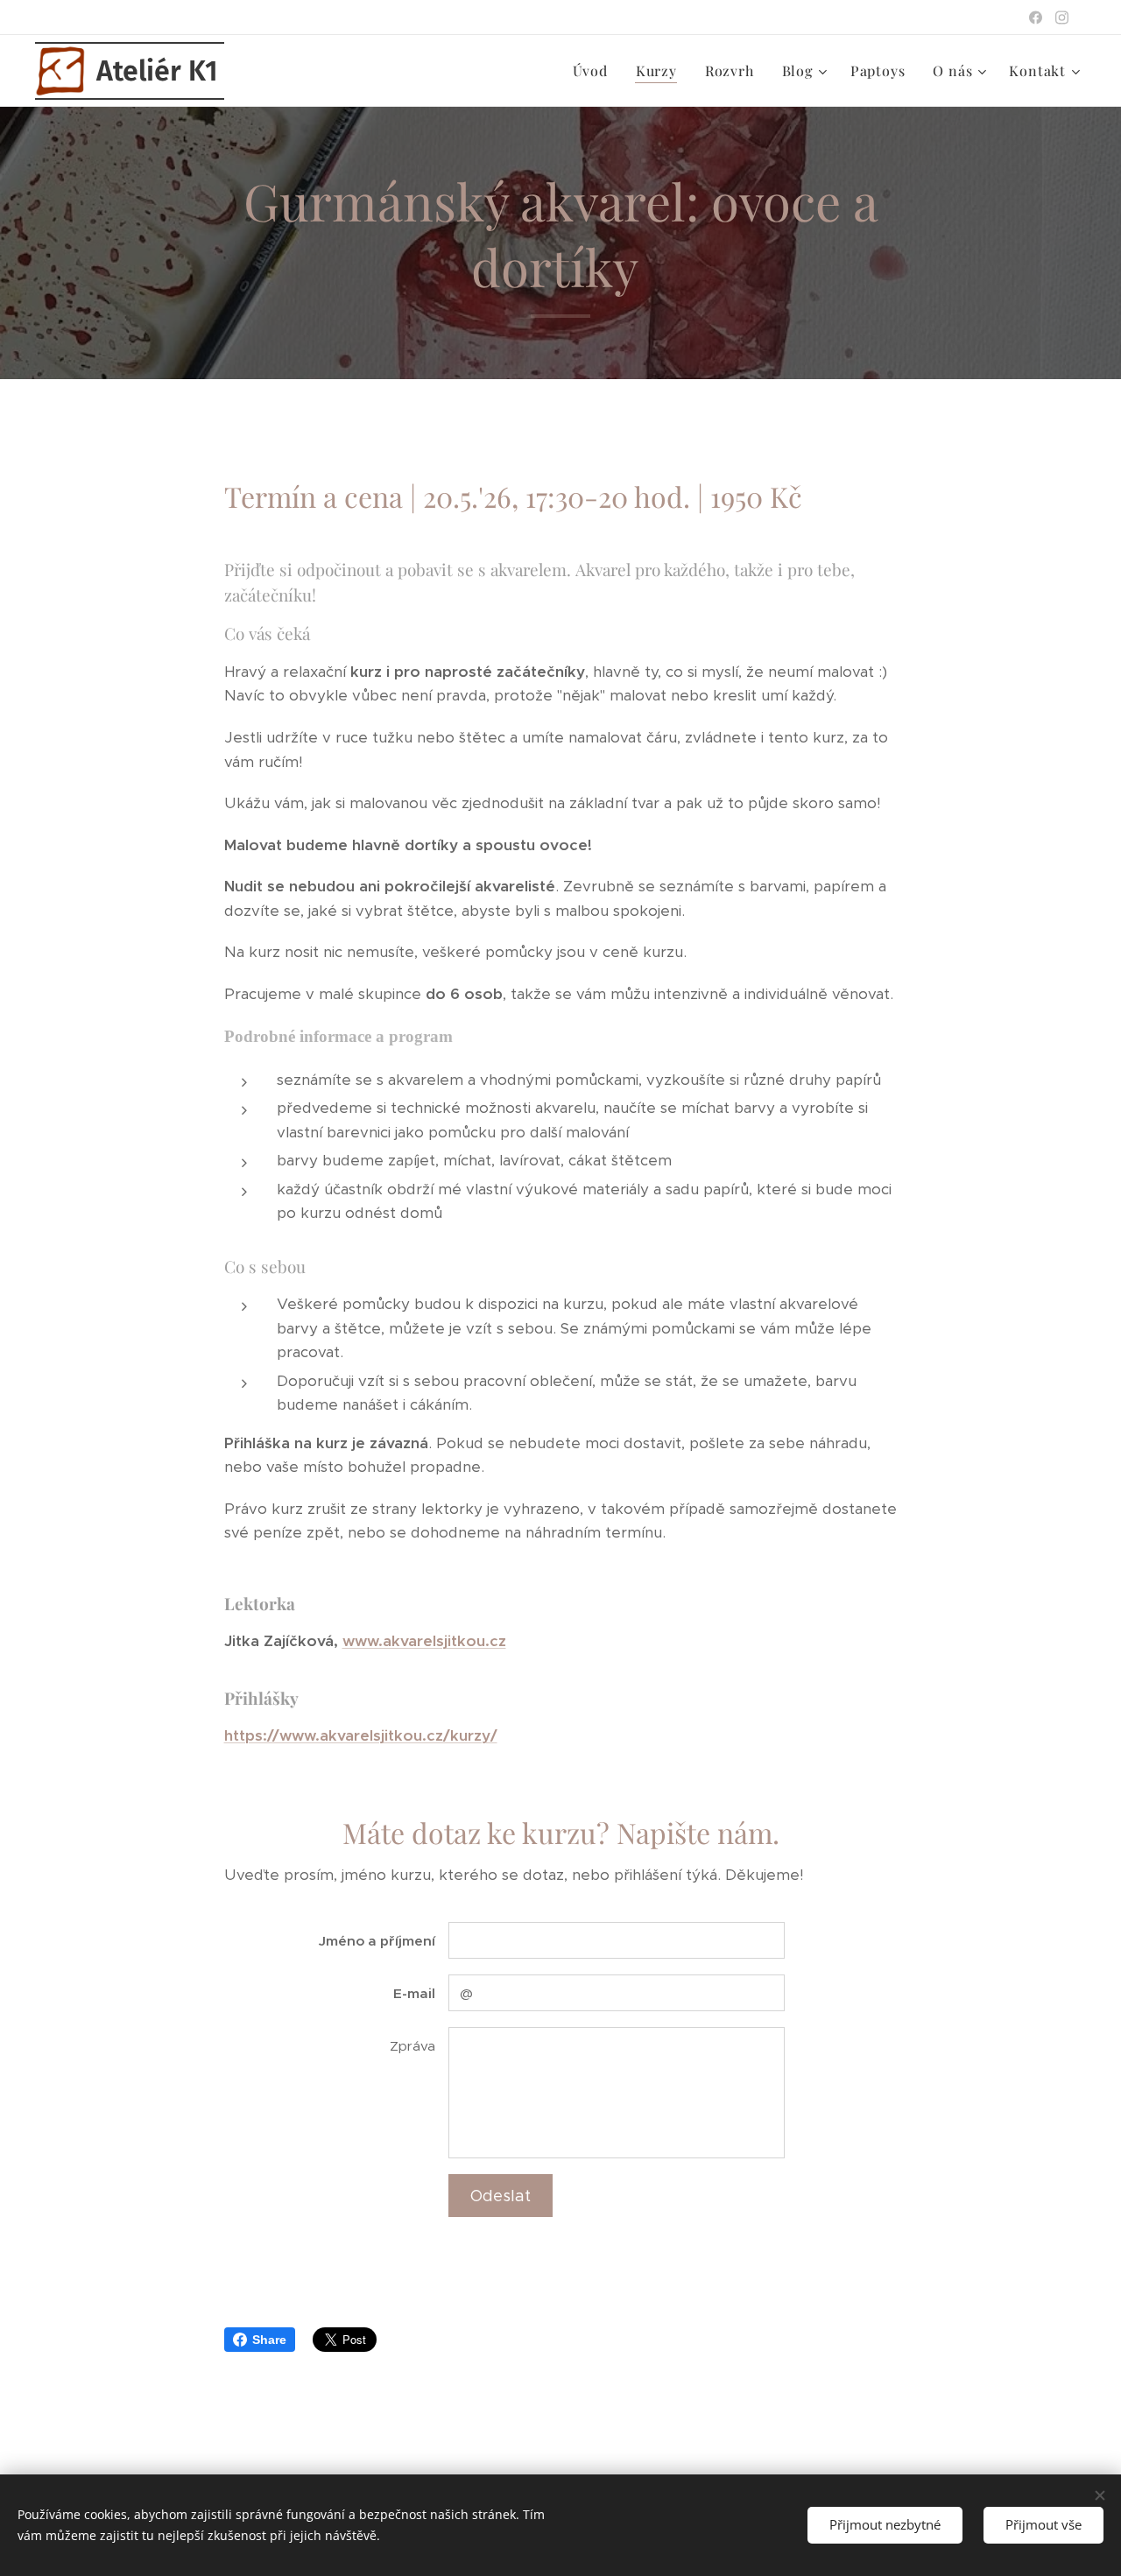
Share (269, 2340)
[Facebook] (1036, 18)
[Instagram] (1062, 18)
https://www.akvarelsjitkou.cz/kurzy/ (361, 1735)
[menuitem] (595, 71)
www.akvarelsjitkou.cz (424, 1641)
